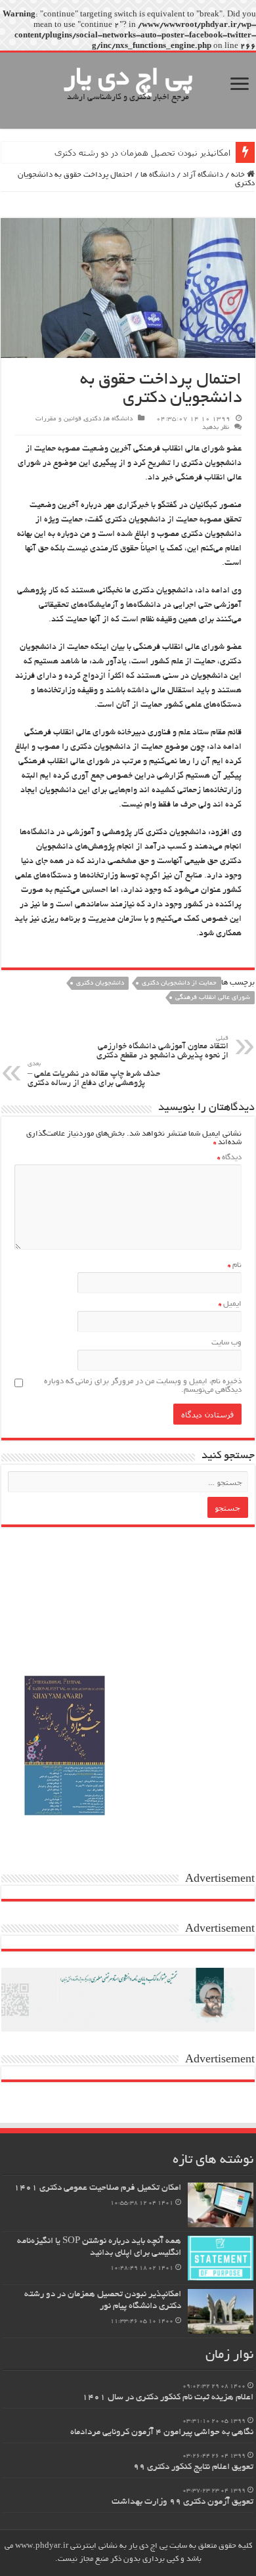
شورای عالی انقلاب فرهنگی (213, 998)
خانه (239, 175)
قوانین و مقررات (58, 419)
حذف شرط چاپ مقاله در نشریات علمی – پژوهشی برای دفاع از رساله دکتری (94, 1075)
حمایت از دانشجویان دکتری (179, 984)
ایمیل (230, 1304)
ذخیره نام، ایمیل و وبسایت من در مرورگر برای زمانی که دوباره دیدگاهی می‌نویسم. (143, 1386)
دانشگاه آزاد (203, 175)
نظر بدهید (216, 428)
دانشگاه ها (158, 175)
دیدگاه (229, 1158)
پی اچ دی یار (128, 79)
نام (235, 1265)
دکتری (93, 419)
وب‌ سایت (226, 1343)
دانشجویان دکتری (100, 984)
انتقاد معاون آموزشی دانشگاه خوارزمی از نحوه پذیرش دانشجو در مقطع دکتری (162, 1048)
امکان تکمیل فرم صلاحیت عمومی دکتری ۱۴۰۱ (97, 2188)
